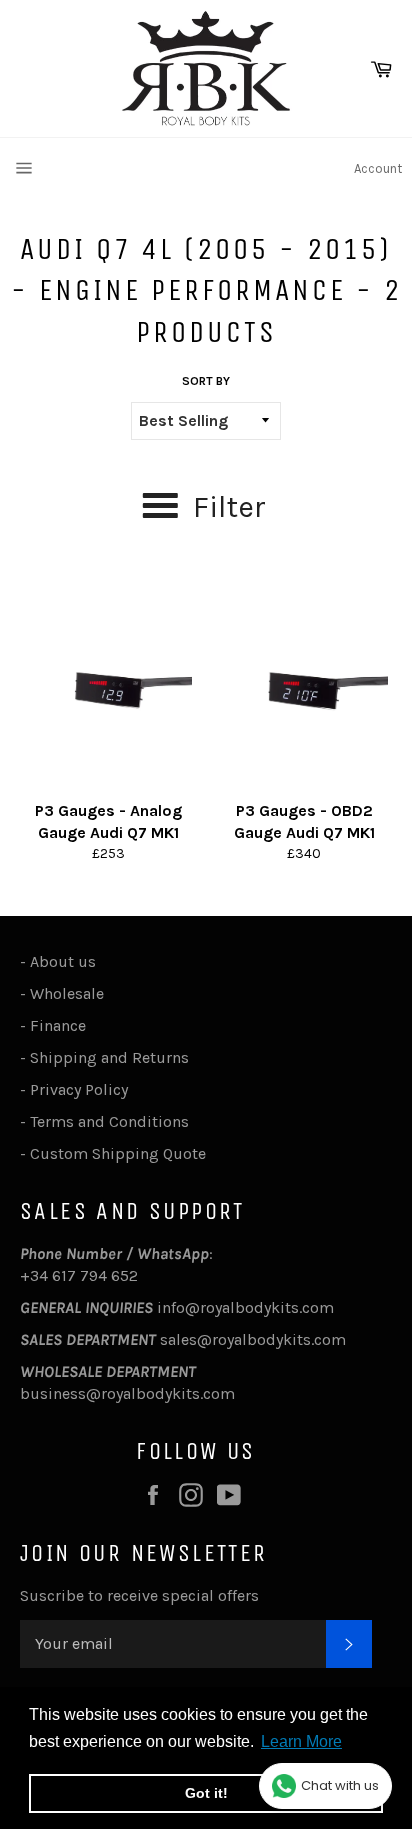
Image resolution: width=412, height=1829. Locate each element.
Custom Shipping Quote (118, 1153)
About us (63, 961)
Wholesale (71, 993)
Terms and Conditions (109, 1121)
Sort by (206, 381)
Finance (58, 1025)
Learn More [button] (301, 1741)
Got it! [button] (206, 1793)
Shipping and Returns (109, 1057)
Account (378, 168)
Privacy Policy (79, 1089)
